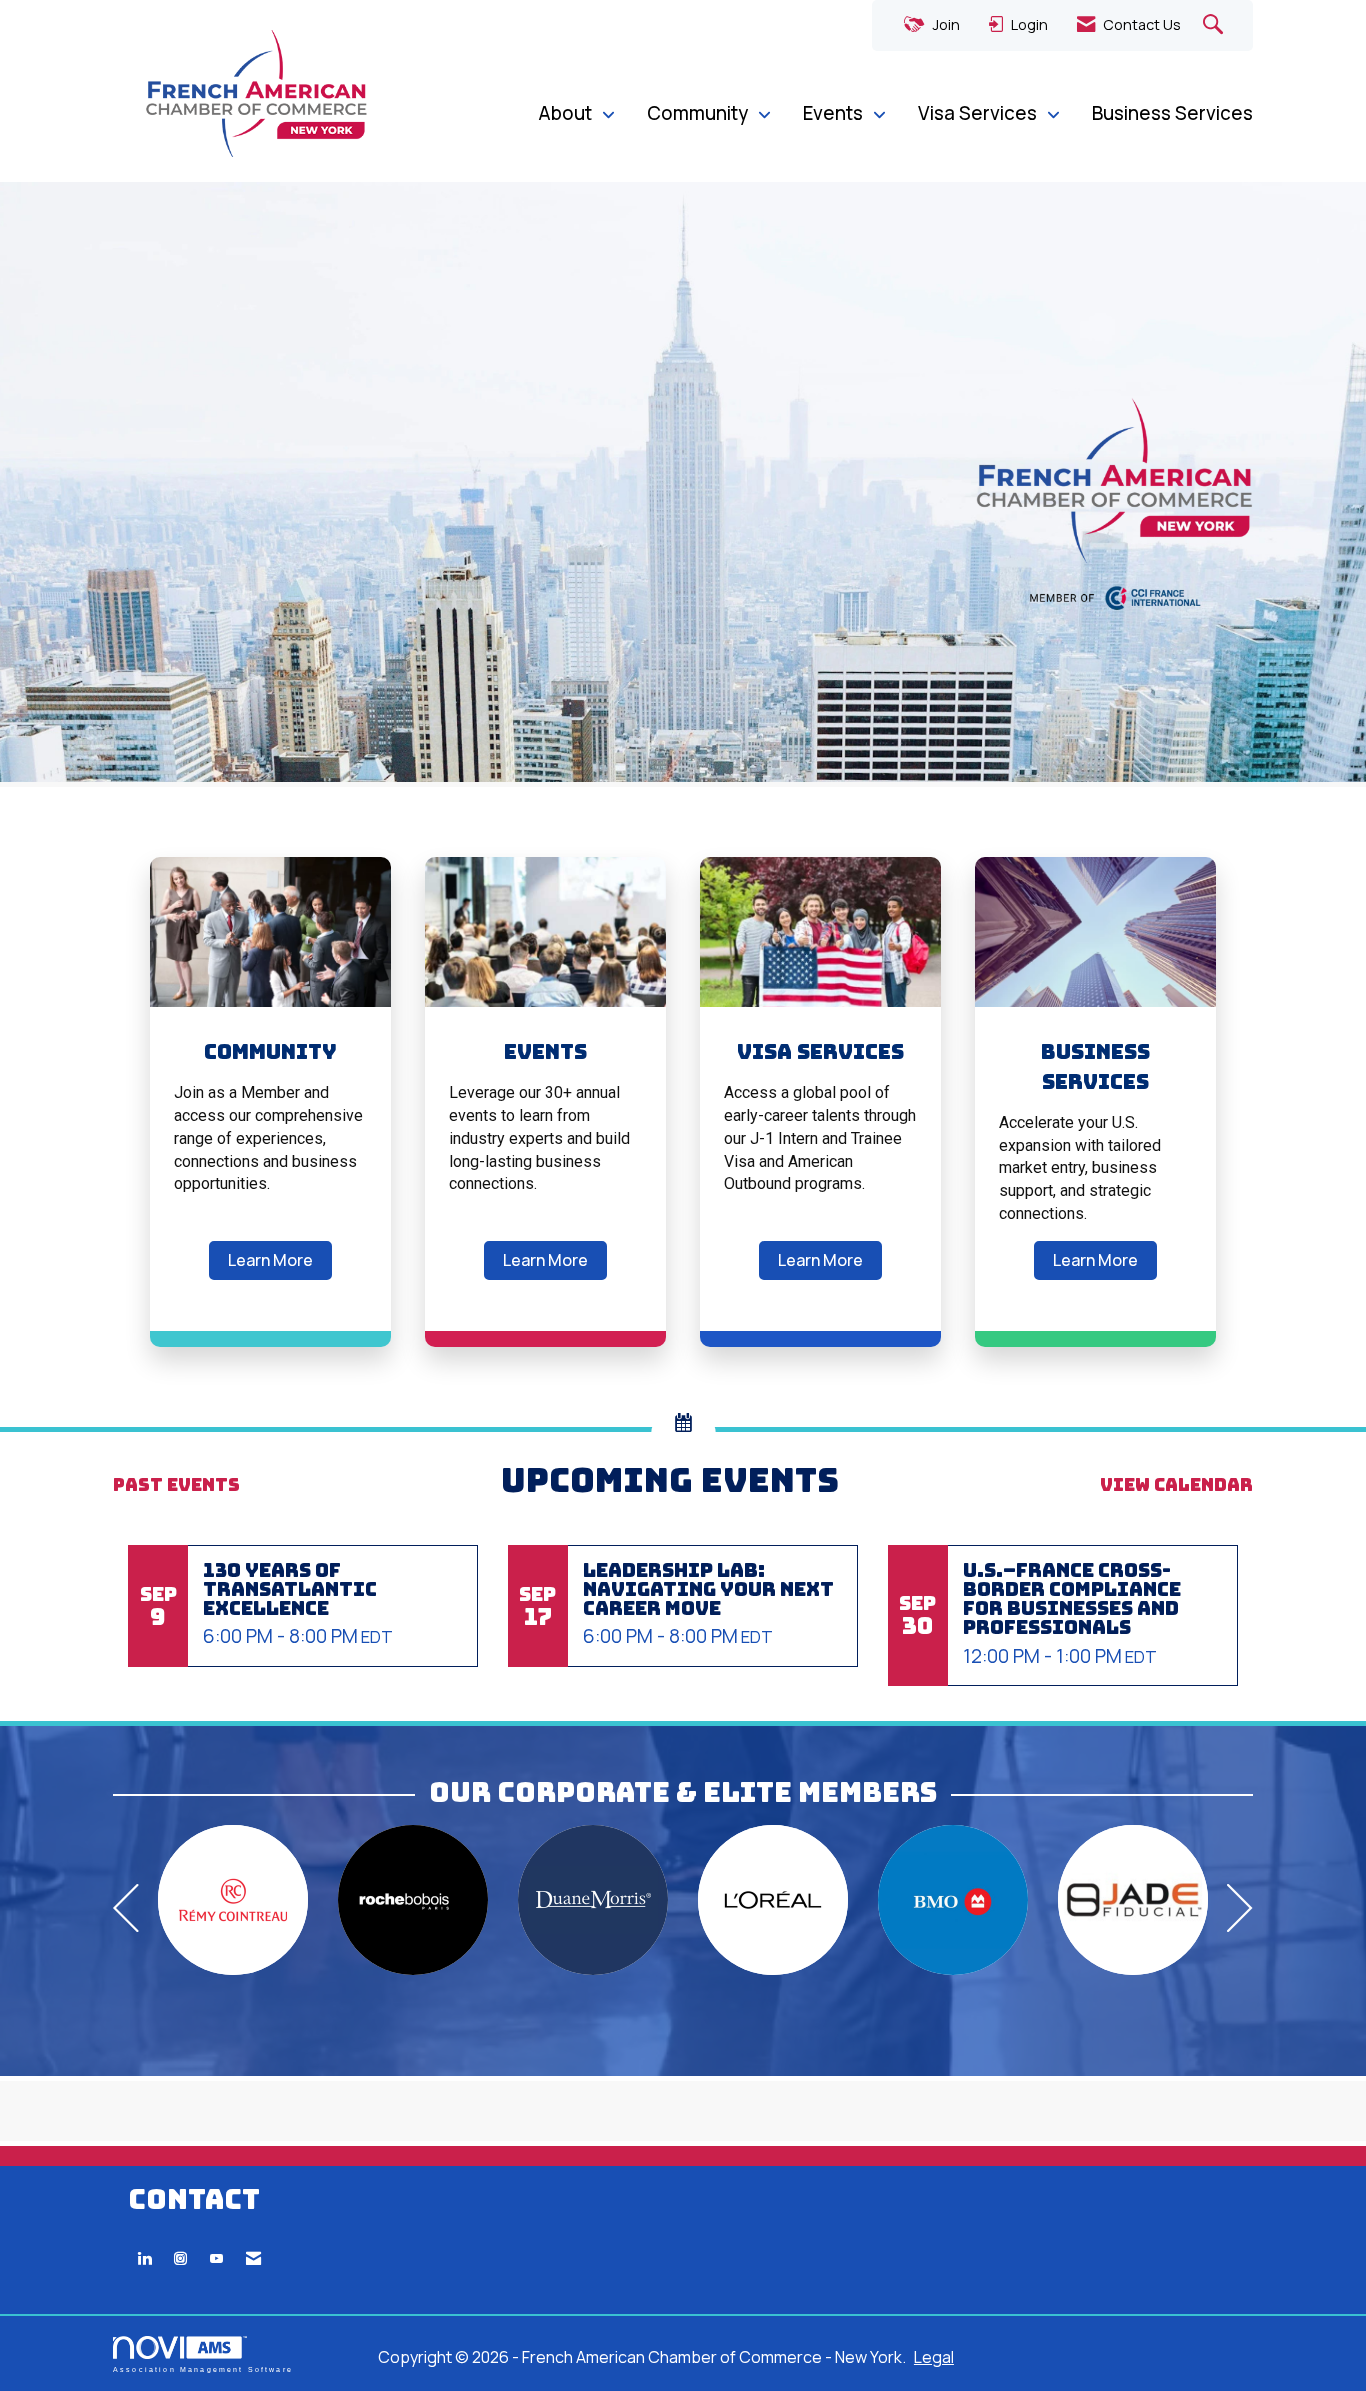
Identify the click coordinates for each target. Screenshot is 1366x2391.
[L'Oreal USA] (773, 1900)
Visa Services (979, 113)
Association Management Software (203, 2369)
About (567, 113)
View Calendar (1176, 1484)
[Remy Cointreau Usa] (233, 1900)
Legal (934, 2357)
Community (699, 113)
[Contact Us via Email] (253, 2258)
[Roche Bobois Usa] (413, 1900)
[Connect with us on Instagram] (180, 2258)
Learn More (270, 1260)
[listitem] (683, 485)
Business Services (1172, 113)
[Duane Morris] (593, 1900)
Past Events (176, 1484)
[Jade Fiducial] (1133, 1900)
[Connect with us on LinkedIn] (144, 2258)
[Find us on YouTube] (216, 2258)
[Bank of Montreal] (953, 1900)
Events (835, 113)
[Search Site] (1215, 25)
